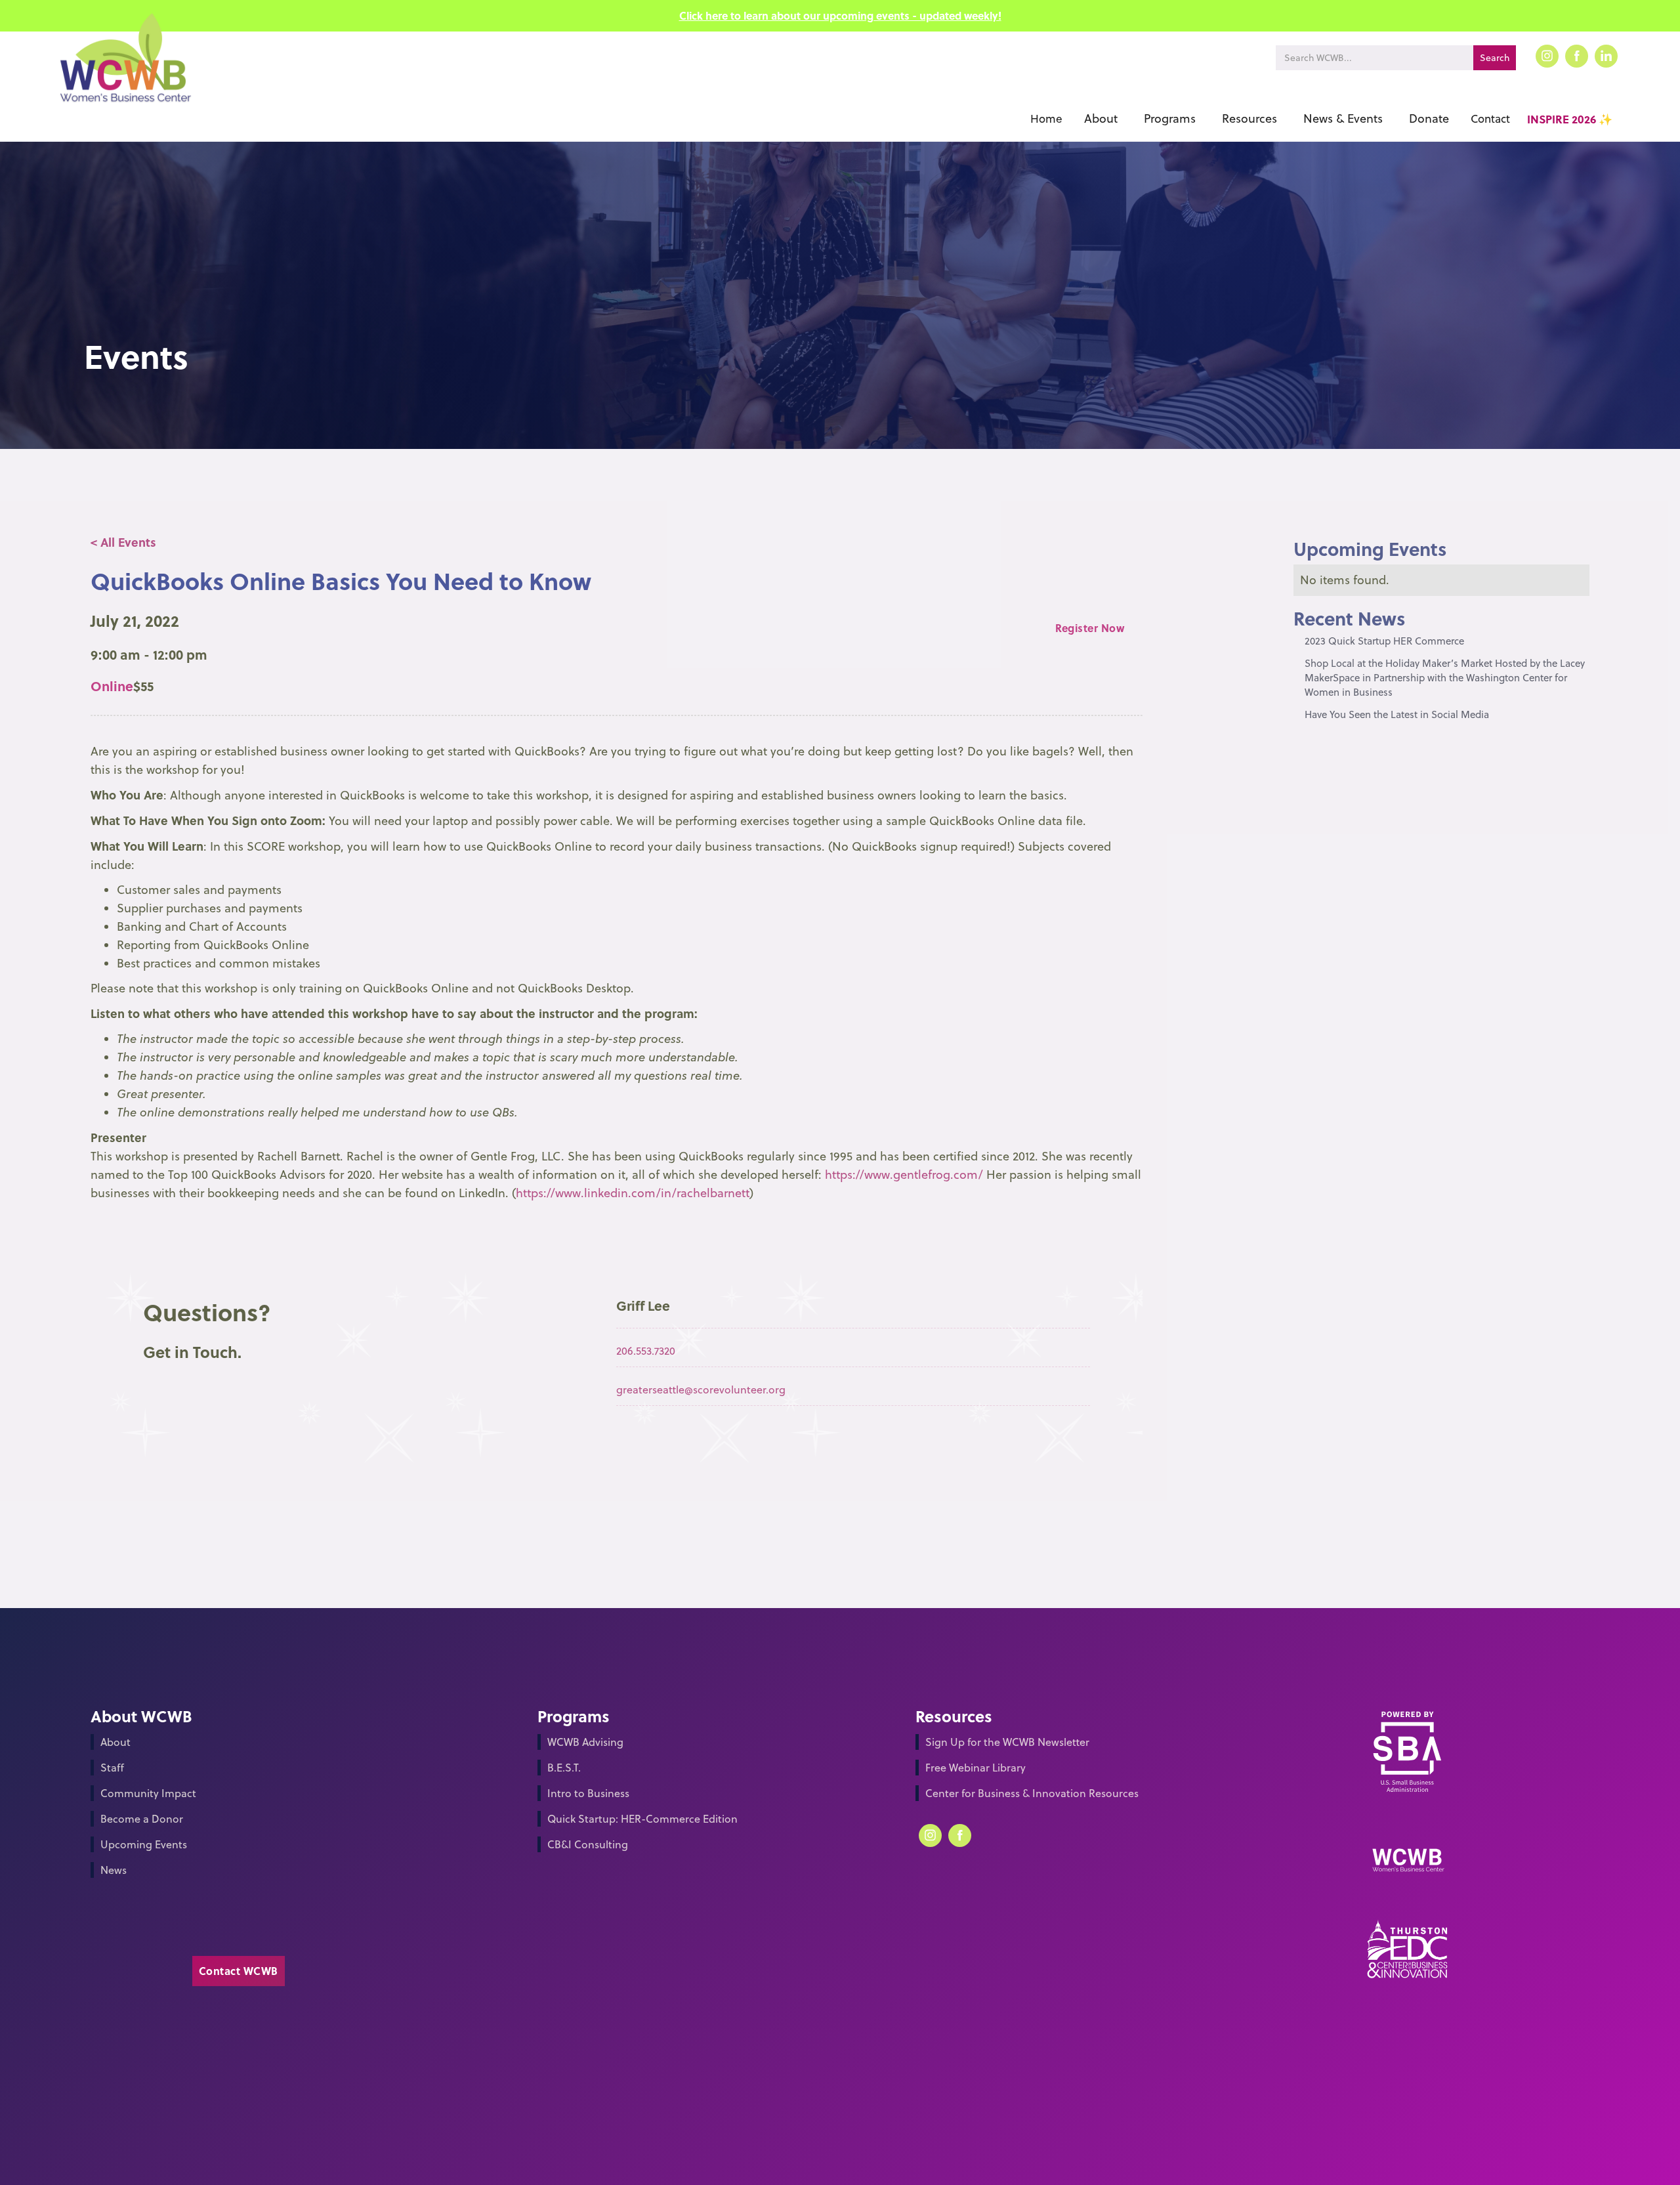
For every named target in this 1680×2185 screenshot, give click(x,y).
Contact (1490, 119)
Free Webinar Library (976, 1768)
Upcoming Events (144, 1844)
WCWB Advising (585, 1742)
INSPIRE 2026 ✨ (1570, 119)
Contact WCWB (239, 1971)
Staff (112, 1768)
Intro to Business (588, 1793)
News (114, 1870)
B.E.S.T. (564, 1768)
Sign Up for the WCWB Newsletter (1007, 1742)
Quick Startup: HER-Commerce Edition (642, 1819)
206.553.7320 (646, 1351)
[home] (124, 77)
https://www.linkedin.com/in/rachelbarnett (633, 1193)
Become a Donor (142, 1819)
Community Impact (148, 1793)
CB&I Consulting (588, 1844)
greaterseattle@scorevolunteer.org (701, 1389)
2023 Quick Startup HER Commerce (1384, 641)
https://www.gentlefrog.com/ (904, 1175)
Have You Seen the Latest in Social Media (1397, 714)
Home (1046, 119)
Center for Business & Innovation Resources (1032, 1793)
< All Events (123, 542)
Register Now (1090, 628)
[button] (1101, 119)
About (115, 1742)
